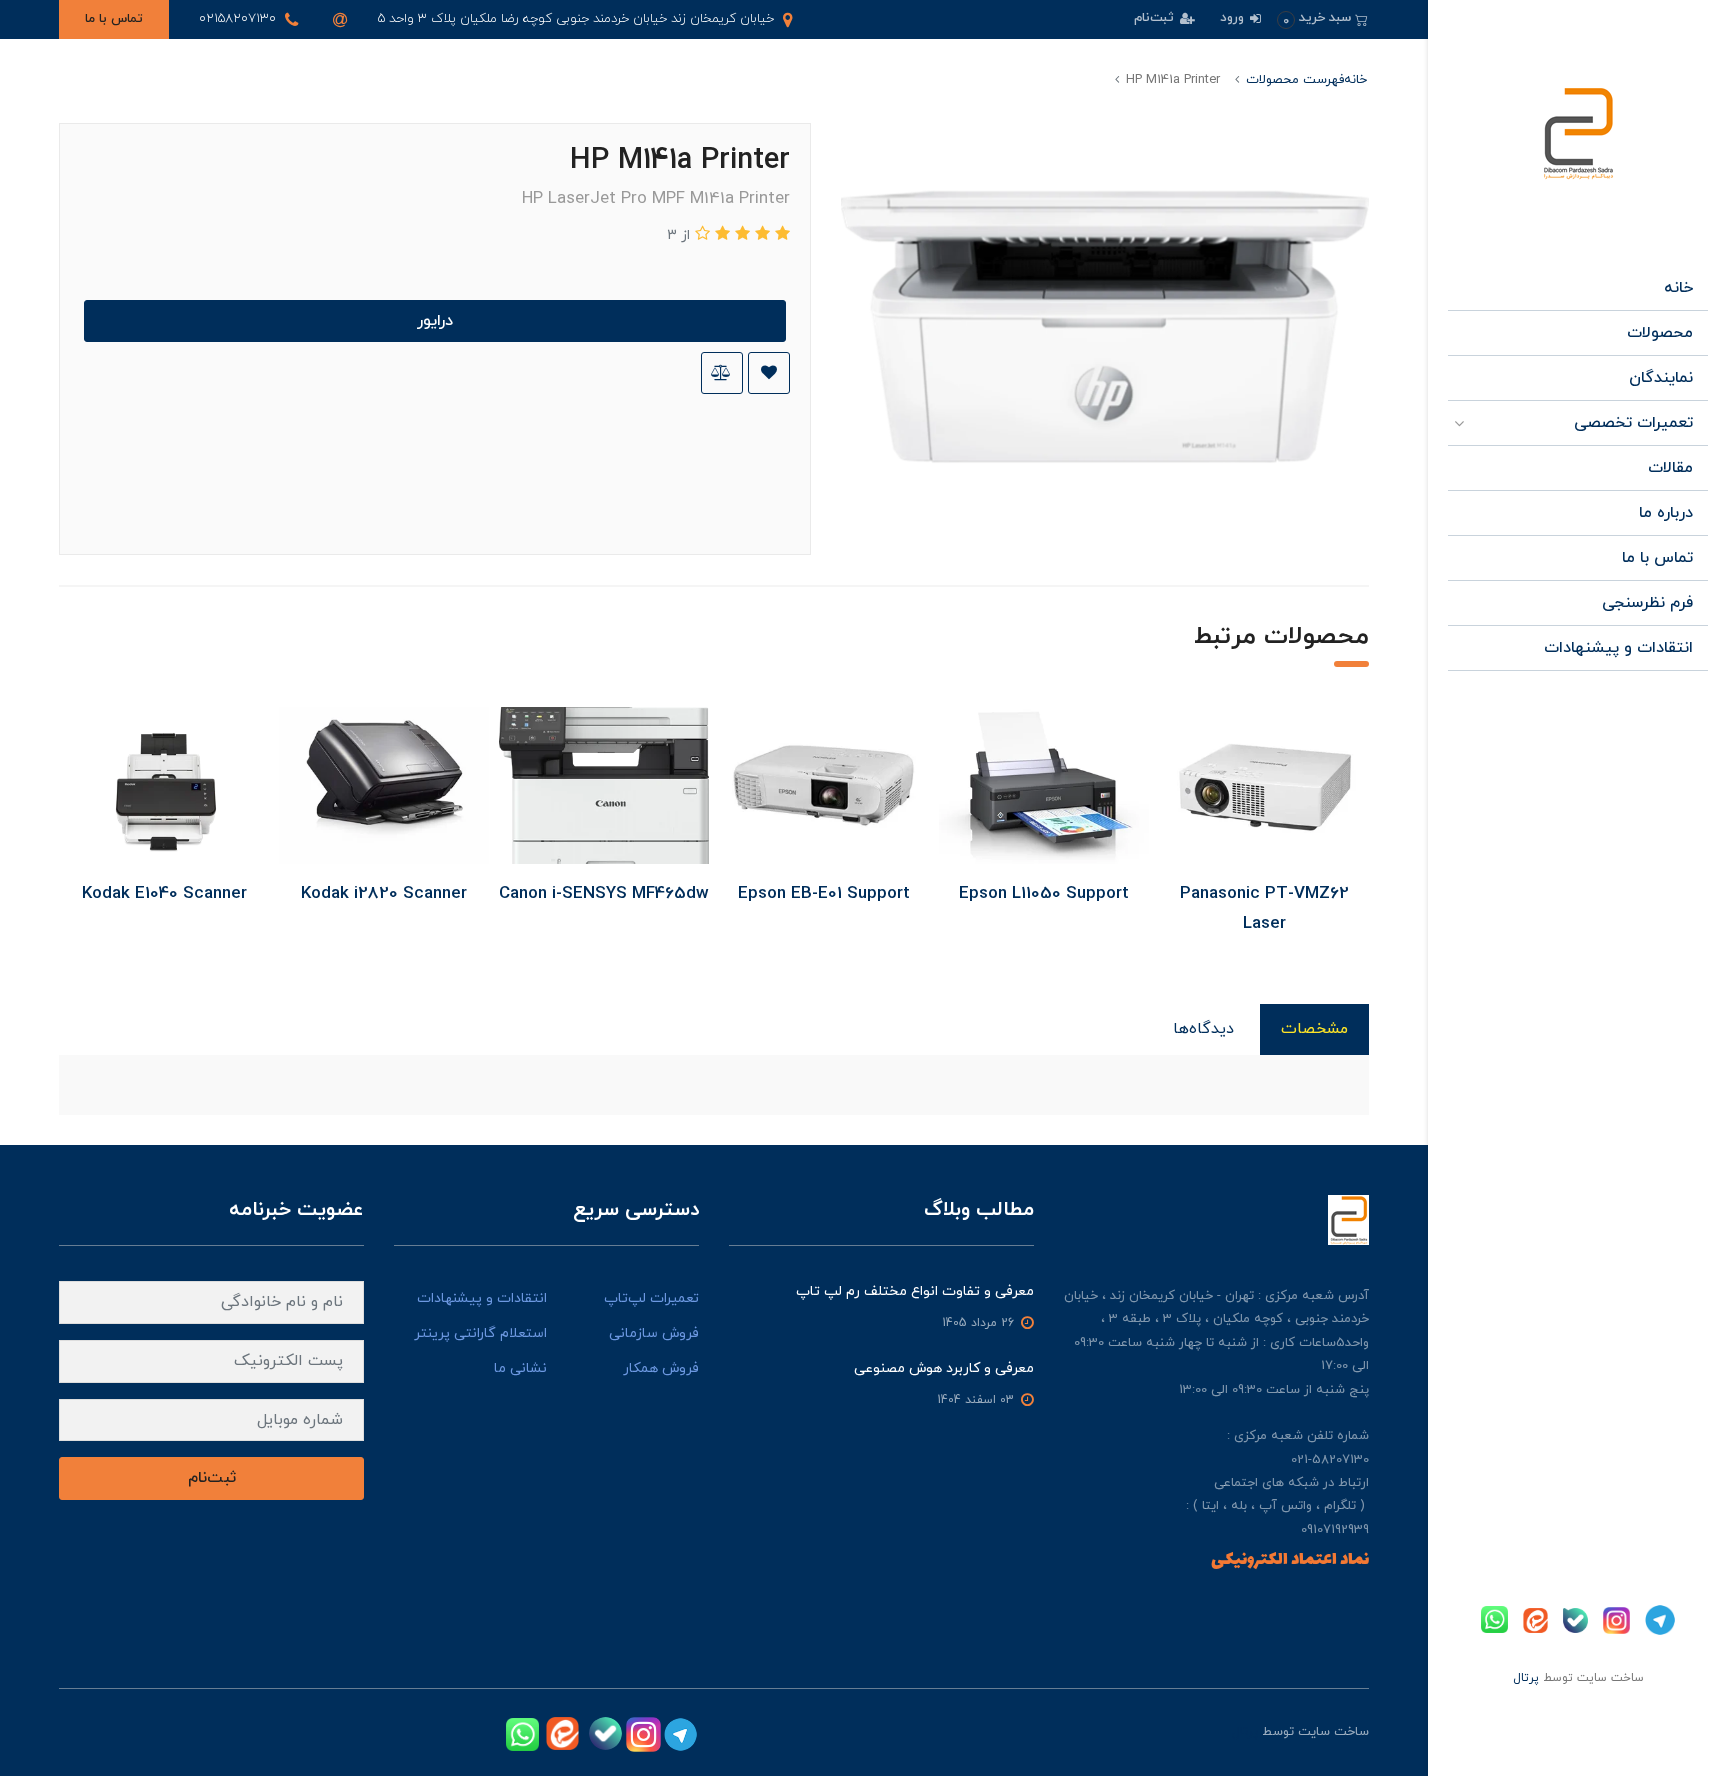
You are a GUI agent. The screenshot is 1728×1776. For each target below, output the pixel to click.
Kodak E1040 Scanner (164, 894)
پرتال (1526, 1678)
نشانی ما (520, 1368)
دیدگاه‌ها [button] (1203, 1029)
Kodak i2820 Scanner (384, 894)
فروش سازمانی (654, 1333)
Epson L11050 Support (1044, 894)
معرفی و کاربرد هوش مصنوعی (944, 1368)
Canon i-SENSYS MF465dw (604, 894)
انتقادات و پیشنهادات (1618, 648)
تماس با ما (114, 19)
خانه (1678, 288)
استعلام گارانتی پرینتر (480, 1333)
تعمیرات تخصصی (1633, 423)
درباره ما (1666, 513)
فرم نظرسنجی (1647, 603)
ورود (1234, 18)
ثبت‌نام (1156, 18)
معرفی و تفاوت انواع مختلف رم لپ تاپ (915, 1291)
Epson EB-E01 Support (824, 894)
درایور (435, 321)
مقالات (1670, 468)
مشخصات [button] (1314, 1029)
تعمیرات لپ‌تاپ (651, 1298)
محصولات (1660, 333)
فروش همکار (661, 1368)
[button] (1322, 18)
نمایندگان (1661, 378)
